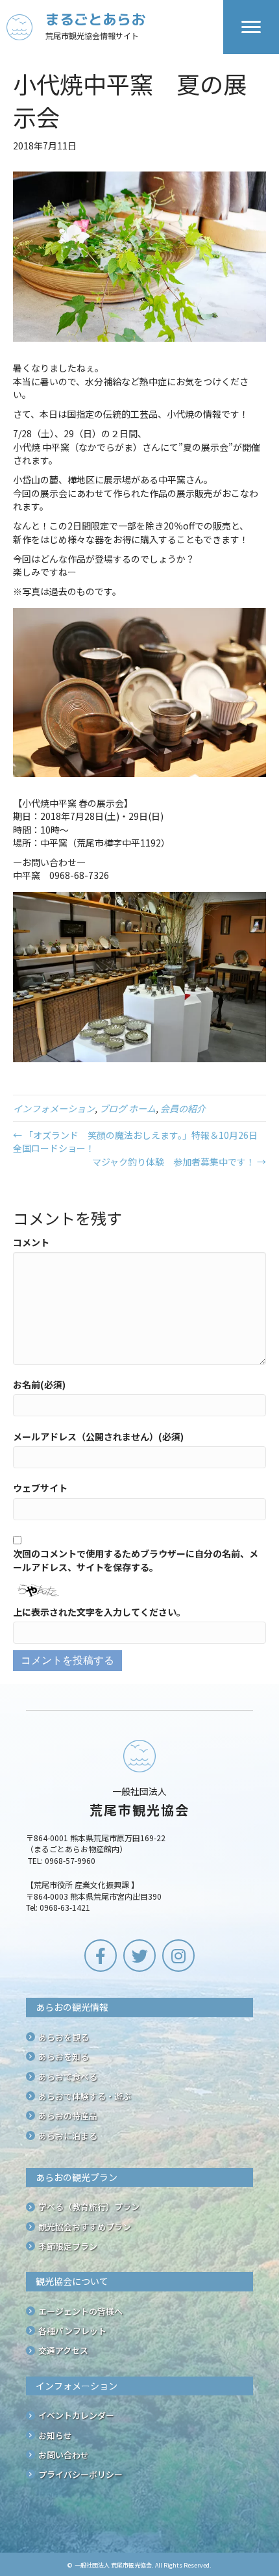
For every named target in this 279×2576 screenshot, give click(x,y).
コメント (31, 1242)
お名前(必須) (39, 1384)
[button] (101, 1956)
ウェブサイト (40, 1488)
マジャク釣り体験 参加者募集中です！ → (179, 1162)
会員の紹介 (183, 1108)
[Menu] (251, 27)
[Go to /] (115, 27)
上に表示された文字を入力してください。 (99, 1612)
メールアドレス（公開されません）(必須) (98, 1436)
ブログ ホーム (127, 1108)
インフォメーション (54, 1108)
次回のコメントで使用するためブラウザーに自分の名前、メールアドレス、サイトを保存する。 (136, 1560)
